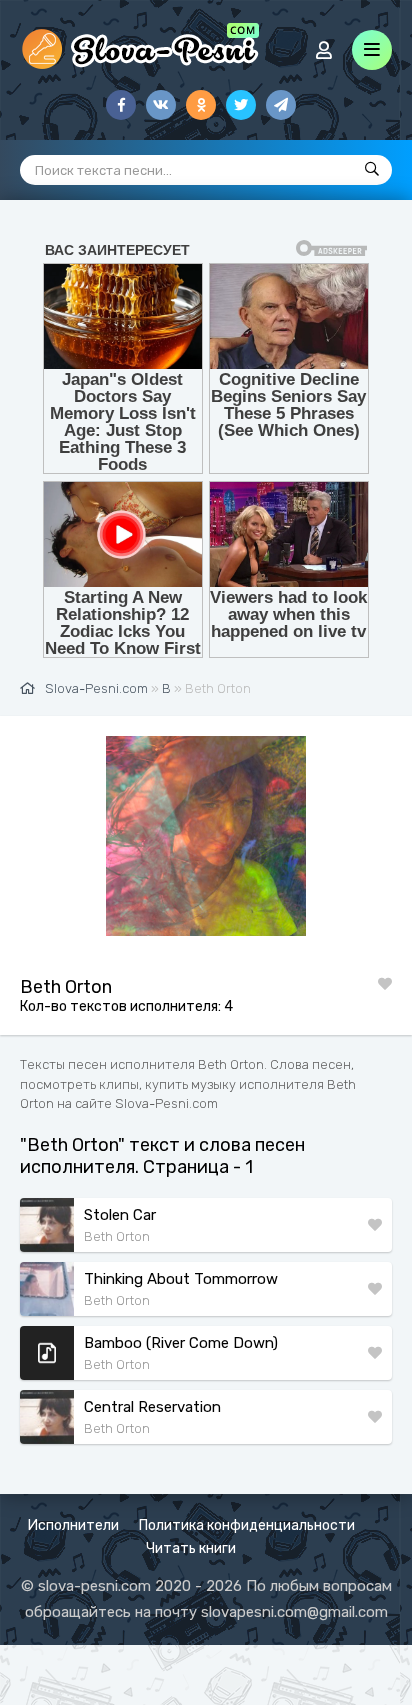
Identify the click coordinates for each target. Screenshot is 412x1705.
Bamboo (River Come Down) (181, 1343)
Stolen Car (120, 1215)
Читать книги (191, 1548)
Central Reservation (152, 1407)
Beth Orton (117, 1236)
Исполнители (73, 1525)
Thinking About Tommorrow (181, 1279)
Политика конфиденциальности (247, 1525)
